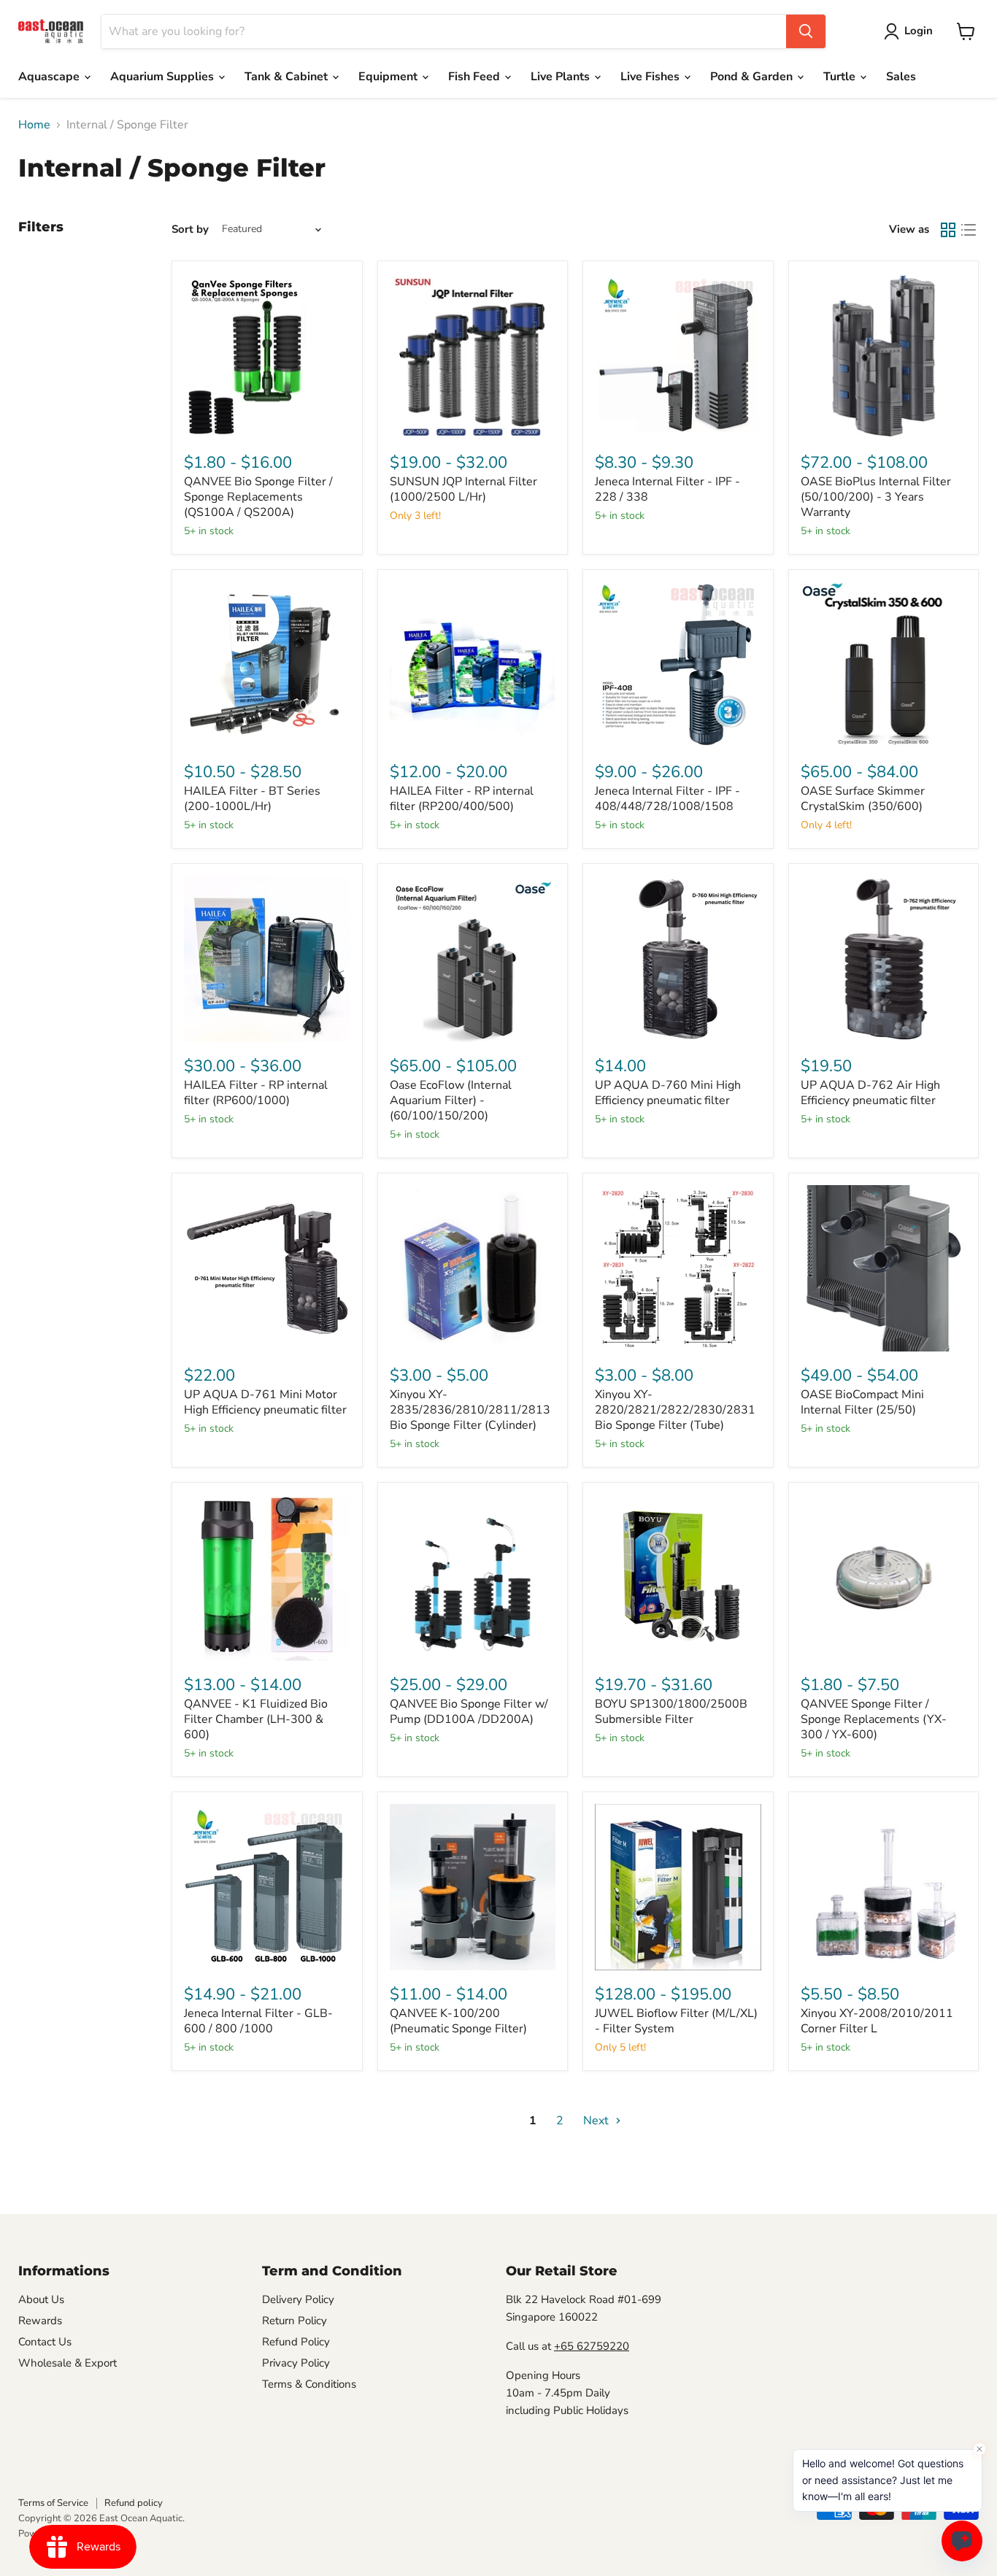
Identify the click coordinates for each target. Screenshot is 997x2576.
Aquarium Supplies (163, 77)
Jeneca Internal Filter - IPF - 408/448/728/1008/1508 (667, 799)
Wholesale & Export (68, 2363)
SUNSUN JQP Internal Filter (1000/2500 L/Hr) (463, 489)
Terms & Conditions (309, 2384)
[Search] (806, 31)
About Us (41, 2299)
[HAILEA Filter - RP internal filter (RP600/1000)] (267, 959)
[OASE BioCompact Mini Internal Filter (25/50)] (884, 1268)
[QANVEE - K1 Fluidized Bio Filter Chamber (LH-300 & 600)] (267, 1578)
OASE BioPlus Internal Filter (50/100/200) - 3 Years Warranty (876, 497)
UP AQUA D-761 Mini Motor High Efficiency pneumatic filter (265, 1402)
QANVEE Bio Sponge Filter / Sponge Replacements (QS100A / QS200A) (258, 497)
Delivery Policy (298, 2299)
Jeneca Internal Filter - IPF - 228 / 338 (667, 489)
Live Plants (562, 77)
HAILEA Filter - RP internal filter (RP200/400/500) (462, 799)
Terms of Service (53, 2503)
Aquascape (50, 77)
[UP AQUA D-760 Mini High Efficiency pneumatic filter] (678, 959)
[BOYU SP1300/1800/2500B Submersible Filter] (678, 1578)
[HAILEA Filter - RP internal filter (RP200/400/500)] (473, 665)
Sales (901, 77)
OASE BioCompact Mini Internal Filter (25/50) (862, 1402)
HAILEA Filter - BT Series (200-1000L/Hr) (252, 799)
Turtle (841, 77)
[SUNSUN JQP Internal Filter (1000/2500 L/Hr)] (473, 356)
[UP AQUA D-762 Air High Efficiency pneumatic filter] (884, 959)
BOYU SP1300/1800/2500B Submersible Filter (671, 1712)
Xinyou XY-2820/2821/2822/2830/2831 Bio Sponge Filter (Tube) (675, 1410)
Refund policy (134, 2503)
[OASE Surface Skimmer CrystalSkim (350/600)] (884, 665)
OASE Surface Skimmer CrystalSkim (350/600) (863, 799)
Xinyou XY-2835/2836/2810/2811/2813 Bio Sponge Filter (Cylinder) (470, 1410)
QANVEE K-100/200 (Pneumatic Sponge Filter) (458, 2021)
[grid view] (948, 230)
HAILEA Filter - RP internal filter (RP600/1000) (256, 1093)
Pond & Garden (753, 77)
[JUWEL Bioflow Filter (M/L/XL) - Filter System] (678, 1887)
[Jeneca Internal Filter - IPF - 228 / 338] (678, 356)
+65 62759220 (592, 2346)
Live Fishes (651, 77)
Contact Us (45, 2342)
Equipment (389, 77)
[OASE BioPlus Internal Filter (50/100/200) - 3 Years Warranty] (884, 356)
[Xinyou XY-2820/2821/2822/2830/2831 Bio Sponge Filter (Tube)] (678, 1268)
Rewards (40, 2321)
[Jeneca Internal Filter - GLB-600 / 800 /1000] (267, 1887)
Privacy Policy (296, 2363)
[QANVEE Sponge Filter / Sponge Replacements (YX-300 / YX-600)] (884, 1578)
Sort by (190, 230)
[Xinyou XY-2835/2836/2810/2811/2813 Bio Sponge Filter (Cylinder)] (473, 1268)
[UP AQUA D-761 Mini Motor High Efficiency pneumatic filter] (267, 1268)
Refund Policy (296, 2342)
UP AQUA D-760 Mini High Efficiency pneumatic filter (668, 1093)
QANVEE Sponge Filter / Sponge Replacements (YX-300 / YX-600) (874, 1719)
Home (34, 125)
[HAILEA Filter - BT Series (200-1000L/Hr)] (267, 665)
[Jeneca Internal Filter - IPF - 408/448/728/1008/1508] (678, 665)
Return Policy (295, 2321)
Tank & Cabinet (288, 77)
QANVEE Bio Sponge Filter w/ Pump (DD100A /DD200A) (469, 1712)
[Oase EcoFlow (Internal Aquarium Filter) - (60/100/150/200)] (473, 959)
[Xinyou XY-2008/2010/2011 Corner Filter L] (884, 1887)
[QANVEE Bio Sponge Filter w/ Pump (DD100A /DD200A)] (473, 1578)
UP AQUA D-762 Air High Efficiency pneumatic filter (870, 1093)
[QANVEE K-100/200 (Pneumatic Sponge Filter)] (473, 1887)
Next (597, 2121)
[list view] (969, 230)
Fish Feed (476, 77)
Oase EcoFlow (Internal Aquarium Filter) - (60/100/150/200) (451, 1100)
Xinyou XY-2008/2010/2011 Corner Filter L (877, 2021)
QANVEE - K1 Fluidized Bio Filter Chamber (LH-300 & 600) (256, 1719)
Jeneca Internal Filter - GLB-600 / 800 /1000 (258, 2021)
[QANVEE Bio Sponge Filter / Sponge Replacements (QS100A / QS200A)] (267, 356)
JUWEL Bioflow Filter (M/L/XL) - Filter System (676, 2021)
